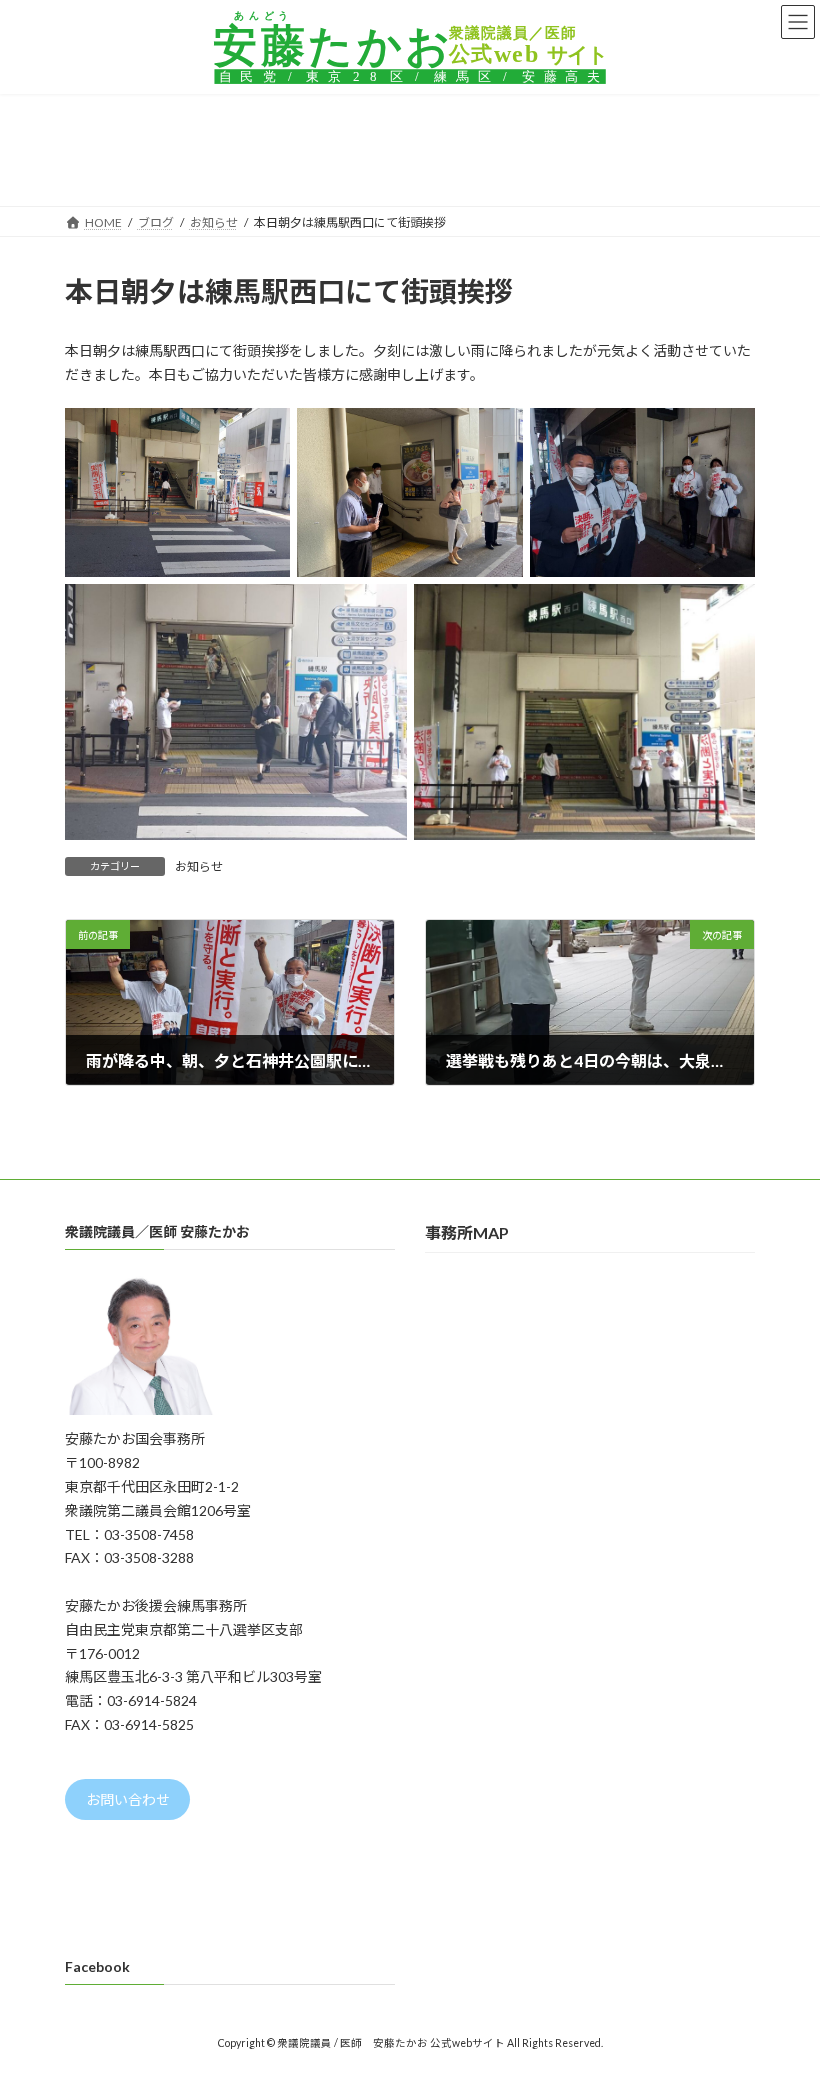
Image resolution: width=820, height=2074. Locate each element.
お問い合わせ (128, 1799)
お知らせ (199, 866)
